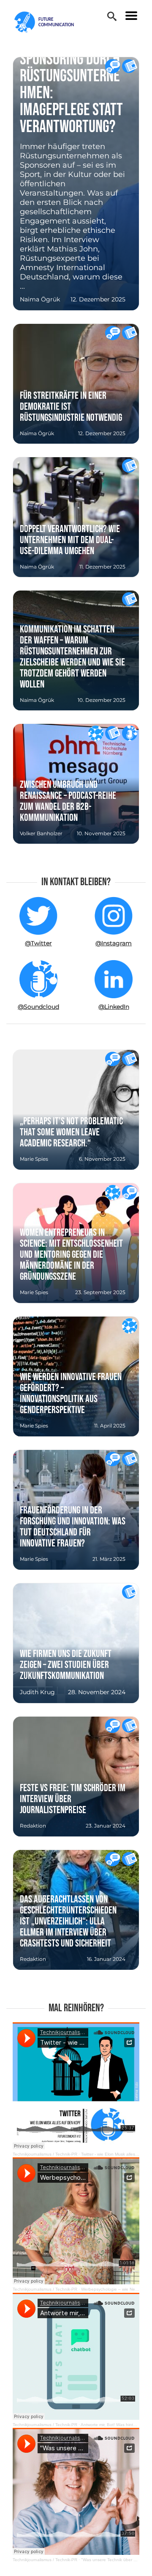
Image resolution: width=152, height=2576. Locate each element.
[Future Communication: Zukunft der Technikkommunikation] (49, 22)
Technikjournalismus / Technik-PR (45, 2154)
